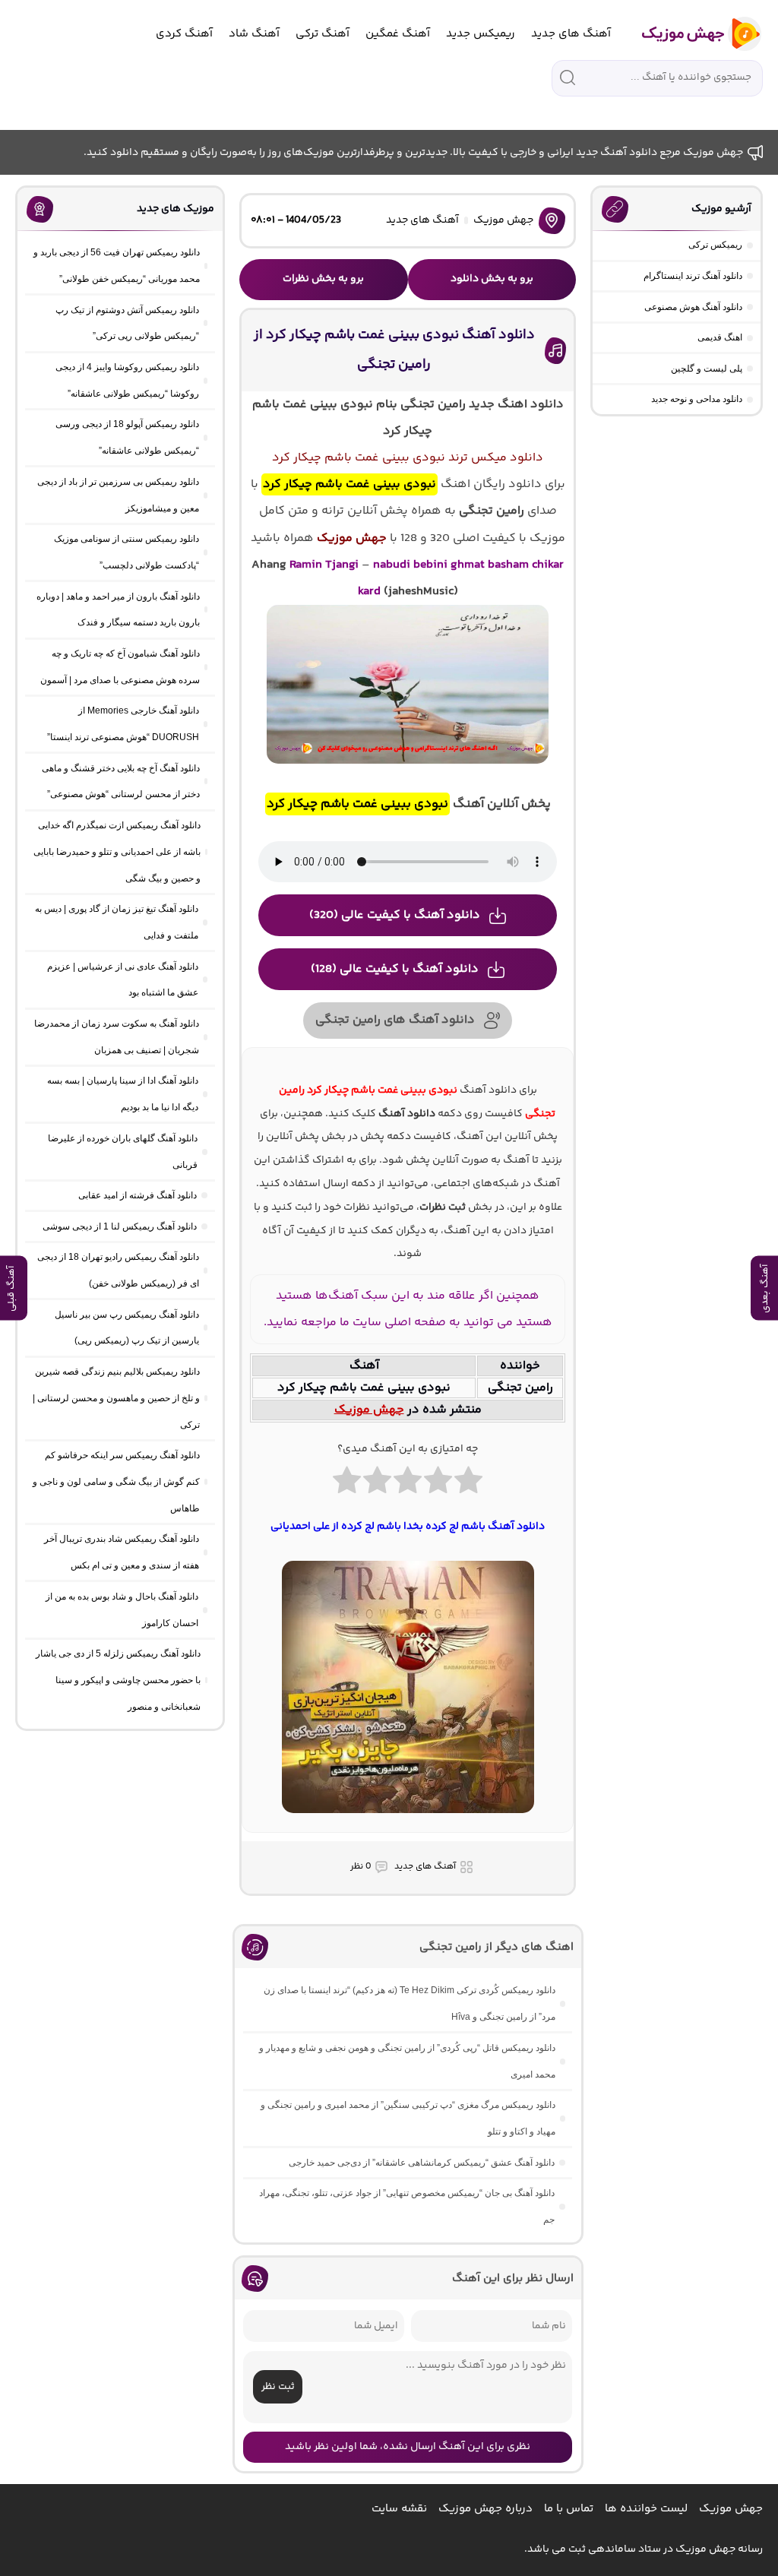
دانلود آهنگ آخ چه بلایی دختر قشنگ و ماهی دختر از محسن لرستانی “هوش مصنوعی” (121, 782)
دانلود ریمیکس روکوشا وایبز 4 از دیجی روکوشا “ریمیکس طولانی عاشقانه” (127, 380)
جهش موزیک (503, 220)
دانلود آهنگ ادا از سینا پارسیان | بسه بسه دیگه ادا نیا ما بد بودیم (123, 1094)
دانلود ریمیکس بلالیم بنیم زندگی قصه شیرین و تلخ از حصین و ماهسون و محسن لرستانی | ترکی (116, 1398)
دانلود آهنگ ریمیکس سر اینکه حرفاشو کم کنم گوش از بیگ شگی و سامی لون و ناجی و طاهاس (116, 1482)
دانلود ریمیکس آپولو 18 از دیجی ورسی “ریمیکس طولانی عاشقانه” (127, 437)
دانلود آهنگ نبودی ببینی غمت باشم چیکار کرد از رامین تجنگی (394, 350)
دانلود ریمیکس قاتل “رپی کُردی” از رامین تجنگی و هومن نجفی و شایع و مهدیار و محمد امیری (407, 2061)
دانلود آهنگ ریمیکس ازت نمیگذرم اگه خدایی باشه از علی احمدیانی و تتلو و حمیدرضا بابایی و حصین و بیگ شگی (117, 852)
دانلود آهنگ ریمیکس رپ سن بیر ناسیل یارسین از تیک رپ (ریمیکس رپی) (127, 1328)
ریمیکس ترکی (715, 245)
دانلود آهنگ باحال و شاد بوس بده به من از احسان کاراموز (122, 1610)
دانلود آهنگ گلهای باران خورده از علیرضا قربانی (123, 1152)
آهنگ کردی (184, 34)
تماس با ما (569, 2509)
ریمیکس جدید (481, 34)
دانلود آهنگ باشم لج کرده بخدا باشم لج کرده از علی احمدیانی (408, 1527)
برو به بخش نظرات (323, 279)
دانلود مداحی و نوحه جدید (697, 399)
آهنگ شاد (254, 34)
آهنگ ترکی (323, 34)
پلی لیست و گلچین (707, 369)
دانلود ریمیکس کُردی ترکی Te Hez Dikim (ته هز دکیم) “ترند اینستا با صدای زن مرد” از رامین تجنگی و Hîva (410, 2003)
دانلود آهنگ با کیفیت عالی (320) (395, 915)
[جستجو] (568, 78)
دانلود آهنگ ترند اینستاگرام (693, 276)
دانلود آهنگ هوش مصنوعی (693, 307)
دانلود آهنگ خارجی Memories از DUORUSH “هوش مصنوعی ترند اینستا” (123, 724)
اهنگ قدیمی (720, 337)
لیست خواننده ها (646, 2509)
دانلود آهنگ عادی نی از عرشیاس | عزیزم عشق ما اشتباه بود (123, 980)
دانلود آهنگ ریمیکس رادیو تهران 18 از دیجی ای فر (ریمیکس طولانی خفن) (118, 1270)
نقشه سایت (399, 2509)
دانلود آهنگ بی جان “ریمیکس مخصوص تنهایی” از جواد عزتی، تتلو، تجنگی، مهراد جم (407, 2206)
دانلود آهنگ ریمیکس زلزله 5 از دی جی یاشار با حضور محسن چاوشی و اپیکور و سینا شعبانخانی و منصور (118, 1680)
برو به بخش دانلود (492, 279)
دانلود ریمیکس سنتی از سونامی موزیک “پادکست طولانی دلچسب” (127, 552)
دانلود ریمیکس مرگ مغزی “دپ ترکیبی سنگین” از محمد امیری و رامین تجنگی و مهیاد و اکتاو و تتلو (408, 2118)
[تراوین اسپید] (408, 1822)
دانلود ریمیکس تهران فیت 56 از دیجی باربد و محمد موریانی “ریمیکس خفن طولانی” (117, 266)
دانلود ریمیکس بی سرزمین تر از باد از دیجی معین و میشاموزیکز (118, 495)
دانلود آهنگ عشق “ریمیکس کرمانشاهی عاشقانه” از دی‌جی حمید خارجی (422, 2163)
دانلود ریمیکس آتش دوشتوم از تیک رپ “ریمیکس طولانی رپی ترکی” (127, 323)
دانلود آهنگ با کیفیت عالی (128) (395, 969)
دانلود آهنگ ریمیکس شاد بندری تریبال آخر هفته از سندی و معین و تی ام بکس (122, 1552)
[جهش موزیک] (691, 34)
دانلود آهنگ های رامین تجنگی (395, 1020)
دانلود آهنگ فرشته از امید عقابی (138, 1195)
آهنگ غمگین (398, 34)
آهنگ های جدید (571, 34)
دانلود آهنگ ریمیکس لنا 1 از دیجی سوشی (120, 1226)
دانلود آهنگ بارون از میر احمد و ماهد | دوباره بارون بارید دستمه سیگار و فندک (118, 610)
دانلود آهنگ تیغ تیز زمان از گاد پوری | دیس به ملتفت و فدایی (117, 922)
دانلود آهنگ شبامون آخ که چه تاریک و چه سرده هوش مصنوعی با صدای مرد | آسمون (120, 667)
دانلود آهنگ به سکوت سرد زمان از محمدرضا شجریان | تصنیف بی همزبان (117, 1037)
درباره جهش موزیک (485, 2509)
